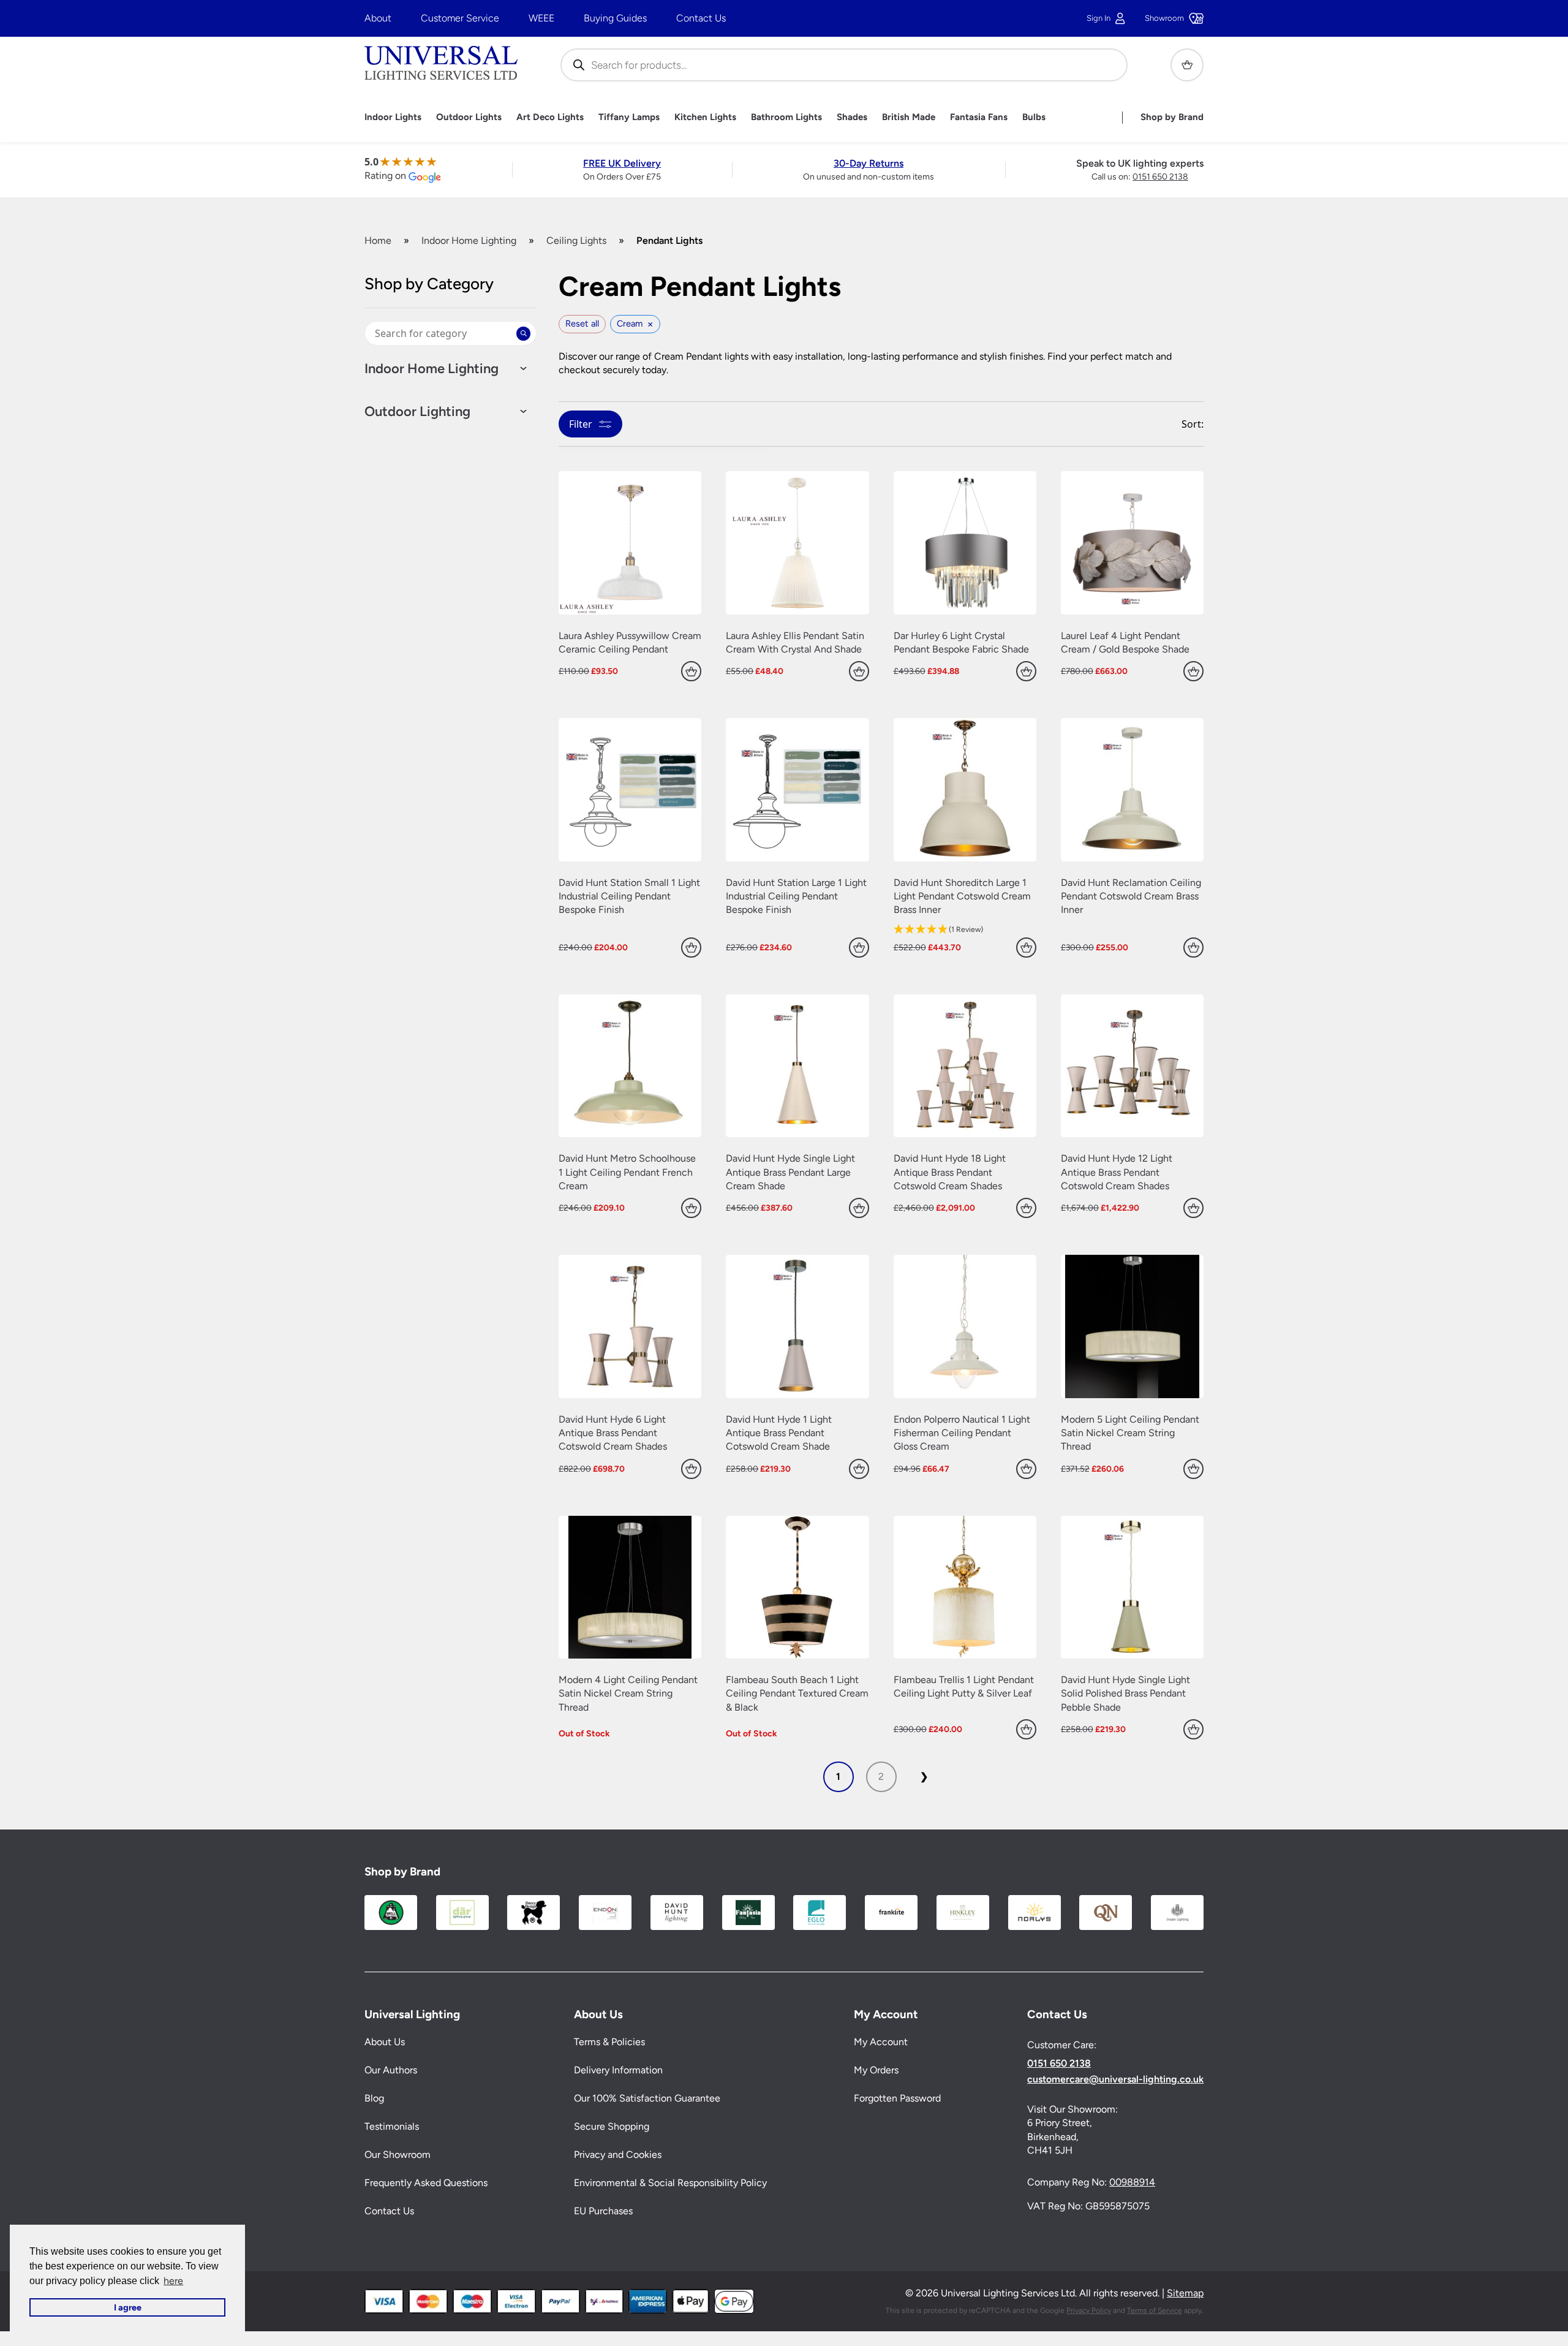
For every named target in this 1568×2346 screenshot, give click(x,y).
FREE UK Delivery (622, 163)
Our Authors (391, 2071)
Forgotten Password (897, 2099)
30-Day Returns (869, 163)
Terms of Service (1155, 2310)
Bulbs (1034, 117)
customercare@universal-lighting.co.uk (1115, 2079)
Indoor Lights (393, 117)
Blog (374, 2099)
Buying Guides (615, 18)
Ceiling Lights (576, 240)
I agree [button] (128, 2307)
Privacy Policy (1089, 2310)
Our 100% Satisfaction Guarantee (647, 2099)
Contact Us (701, 18)
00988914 (1132, 2183)
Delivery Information (618, 2071)
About (378, 18)
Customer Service (460, 18)
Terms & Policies (609, 2042)
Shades (852, 117)
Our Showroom (398, 2155)
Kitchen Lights (705, 117)
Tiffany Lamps (629, 117)
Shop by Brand (1172, 117)
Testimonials (392, 2127)
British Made (909, 117)
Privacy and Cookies (618, 2155)
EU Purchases (603, 2212)
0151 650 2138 (1160, 177)
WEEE (541, 18)
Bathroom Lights (786, 117)
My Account (881, 2042)
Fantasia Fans (979, 117)
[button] (965, 930)
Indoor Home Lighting (469, 240)
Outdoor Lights (469, 117)
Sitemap (1185, 2294)
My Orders (876, 2071)
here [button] (173, 2281)
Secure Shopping (612, 2127)
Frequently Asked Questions (426, 2183)
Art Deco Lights (550, 117)
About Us (385, 2042)
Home (378, 240)
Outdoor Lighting (417, 412)
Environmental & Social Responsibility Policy (670, 2183)
